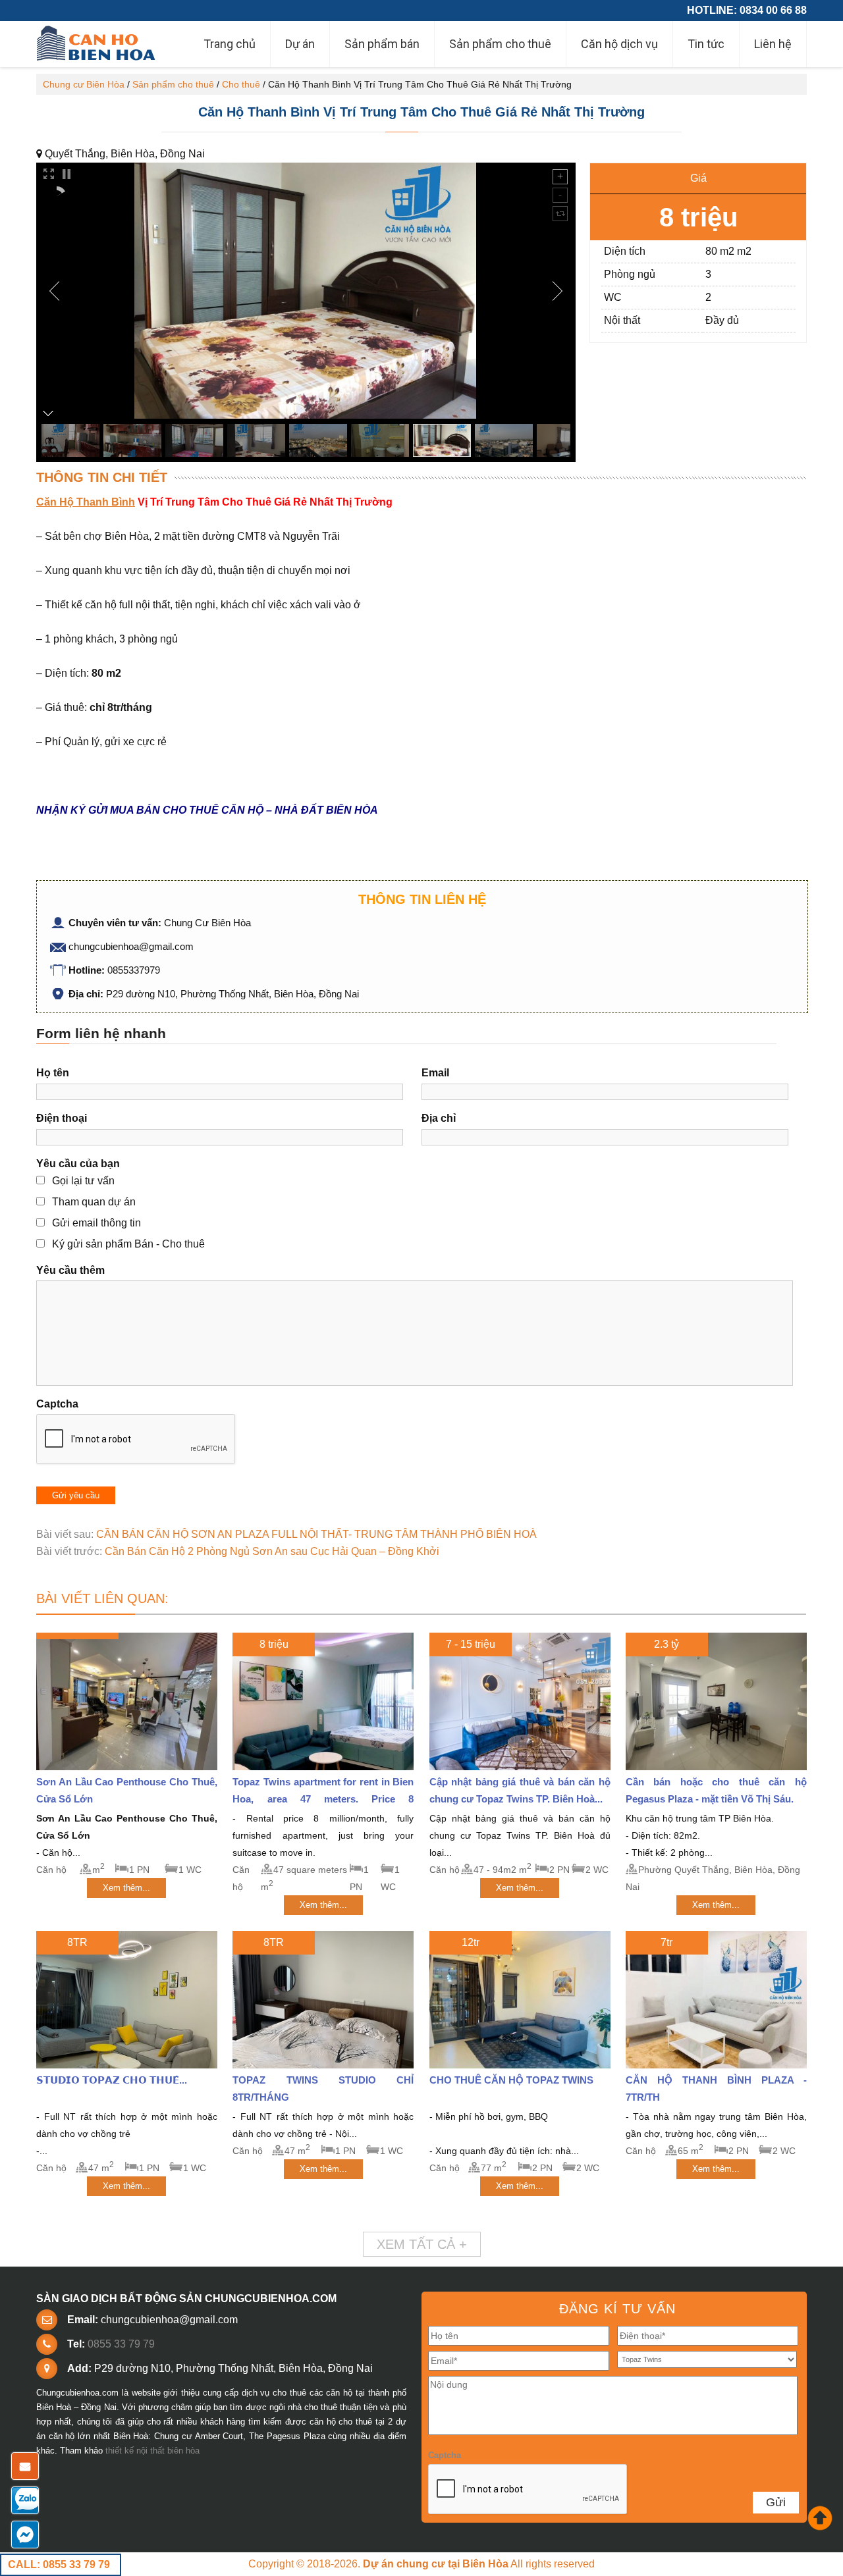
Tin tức (706, 44)
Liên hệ (773, 44)
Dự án (300, 44)
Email (435, 1073)
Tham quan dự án (94, 1202)
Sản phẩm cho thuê (500, 44)
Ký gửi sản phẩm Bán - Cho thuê (128, 1244)
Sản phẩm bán (382, 44)
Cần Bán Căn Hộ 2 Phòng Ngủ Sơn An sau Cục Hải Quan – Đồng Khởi (272, 1551)
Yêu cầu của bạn (78, 1164)
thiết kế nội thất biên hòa (152, 2451)
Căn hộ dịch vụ (619, 44)
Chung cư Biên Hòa (84, 84)
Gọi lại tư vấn (83, 1181)
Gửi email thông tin (96, 1223)
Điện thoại (62, 1118)
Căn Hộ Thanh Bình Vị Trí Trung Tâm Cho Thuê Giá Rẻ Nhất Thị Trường (421, 112)
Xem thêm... (126, 1888)
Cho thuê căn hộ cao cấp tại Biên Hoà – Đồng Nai (97, 44)
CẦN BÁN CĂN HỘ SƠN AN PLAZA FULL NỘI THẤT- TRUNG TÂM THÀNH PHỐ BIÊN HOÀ (316, 1534)
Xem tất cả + (422, 2244)
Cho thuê (241, 84)
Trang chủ (230, 44)
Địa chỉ (439, 1118)
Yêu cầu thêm (70, 1270)
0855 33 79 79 (121, 2344)
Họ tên (53, 1073)
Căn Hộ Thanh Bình (86, 502)
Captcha (57, 1404)
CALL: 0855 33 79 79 (59, 2564)
